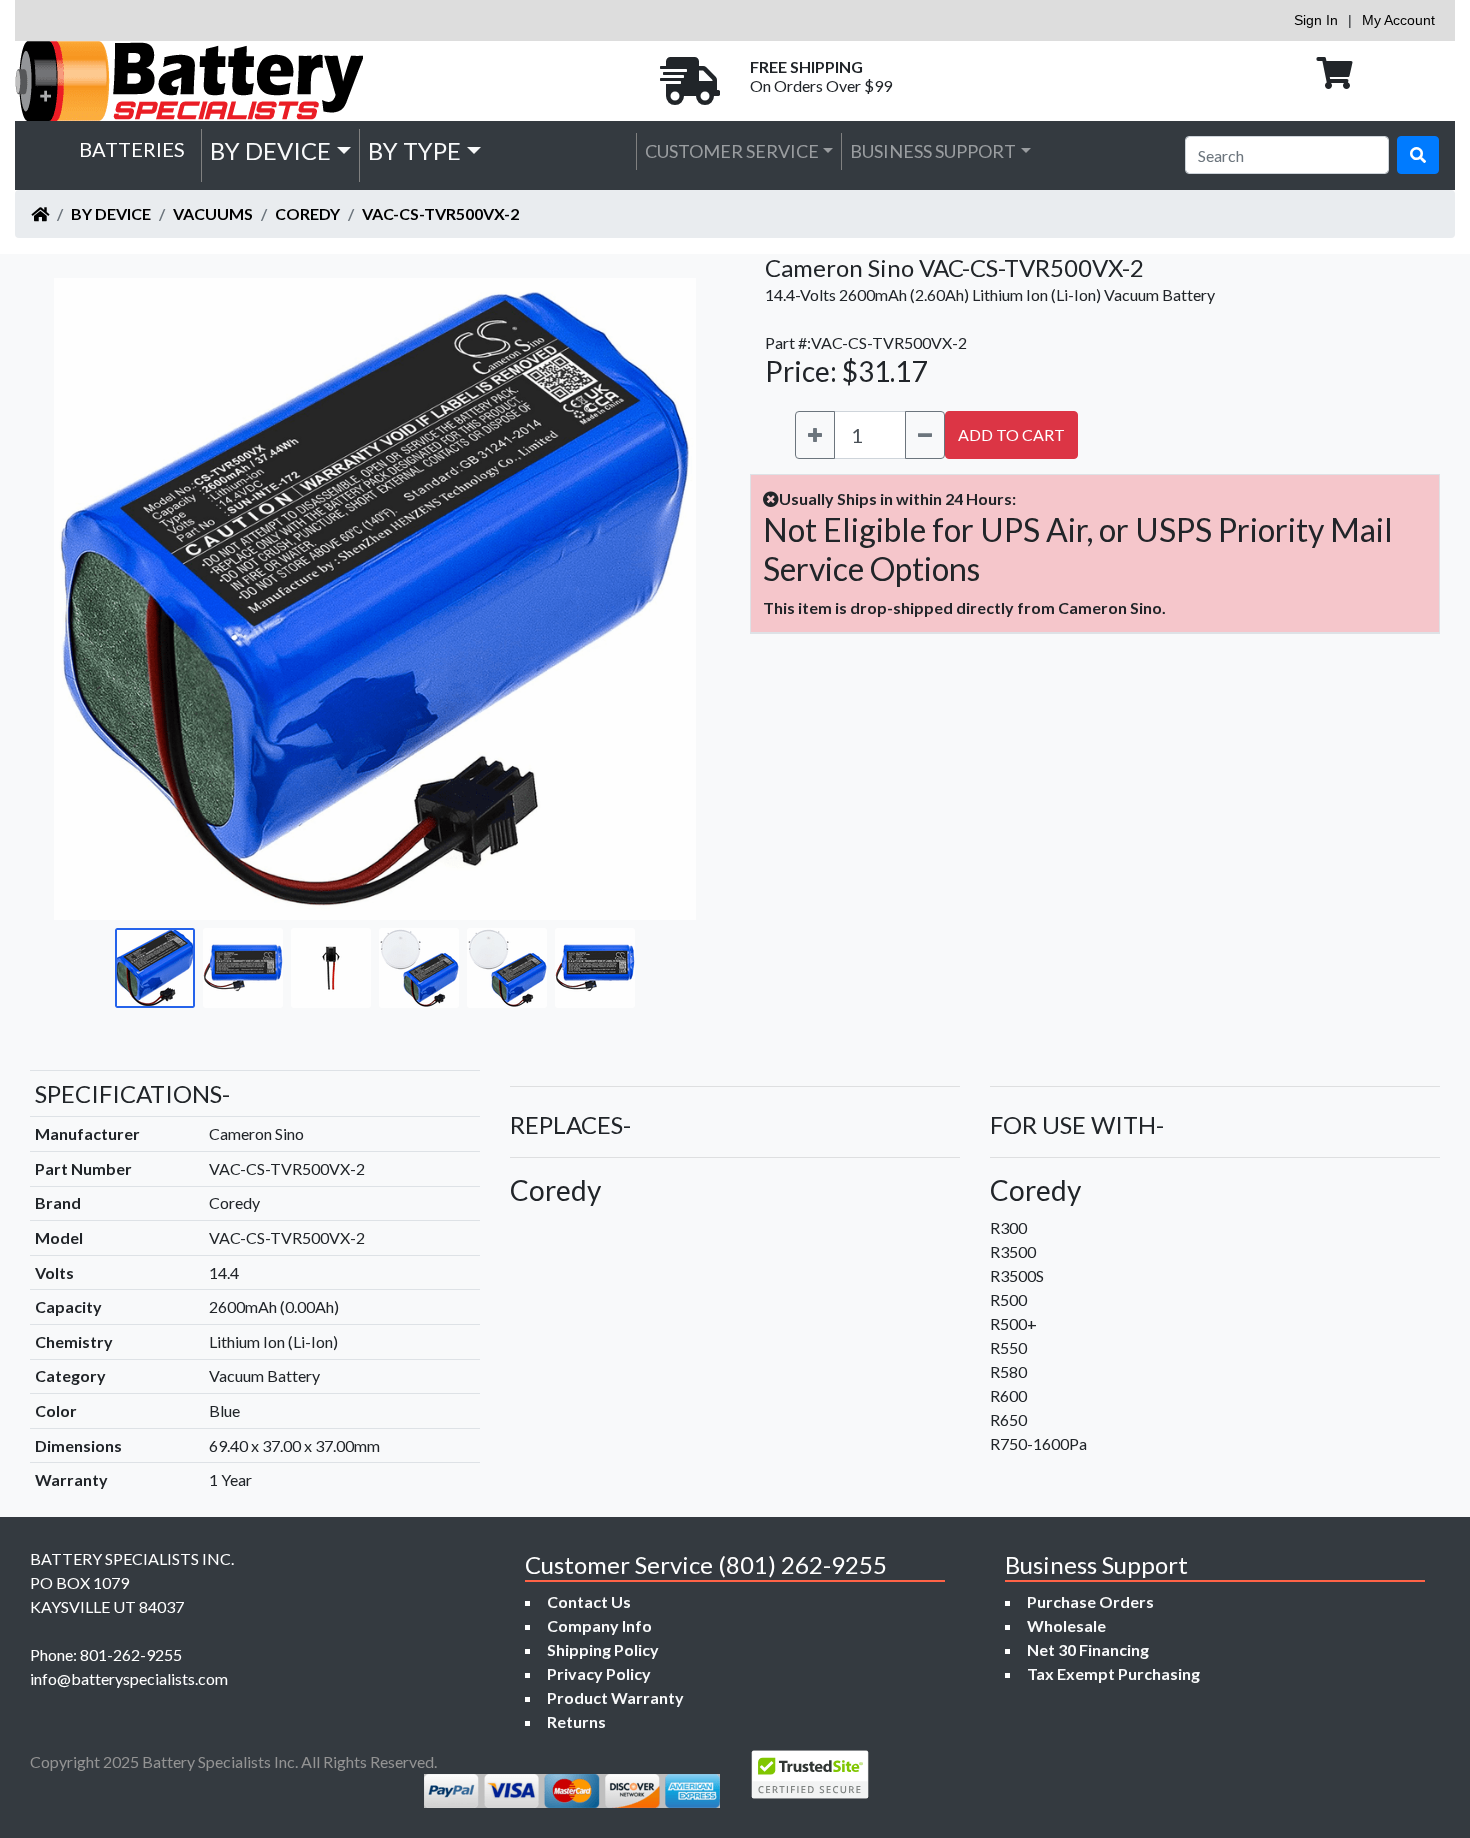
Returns (576, 1721)
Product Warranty (615, 1697)
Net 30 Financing (1088, 1649)
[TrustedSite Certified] (810, 1774)
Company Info (599, 1625)
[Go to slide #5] (507, 968)
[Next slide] (666, 599)
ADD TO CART (1011, 434)
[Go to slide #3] (331, 968)
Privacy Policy (599, 1673)
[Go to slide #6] (595, 968)
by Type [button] (414, 150)
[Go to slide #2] (243, 968)
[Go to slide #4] (419, 968)
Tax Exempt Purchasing (1113, 1673)
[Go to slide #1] (155, 968)
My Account (1398, 20)
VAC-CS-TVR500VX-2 (440, 213)
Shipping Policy (603, 1649)
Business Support (933, 151)
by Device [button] (270, 150)
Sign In (1316, 20)
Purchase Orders (1090, 1601)
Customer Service (732, 151)
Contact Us (589, 1601)
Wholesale (1066, 1625)
